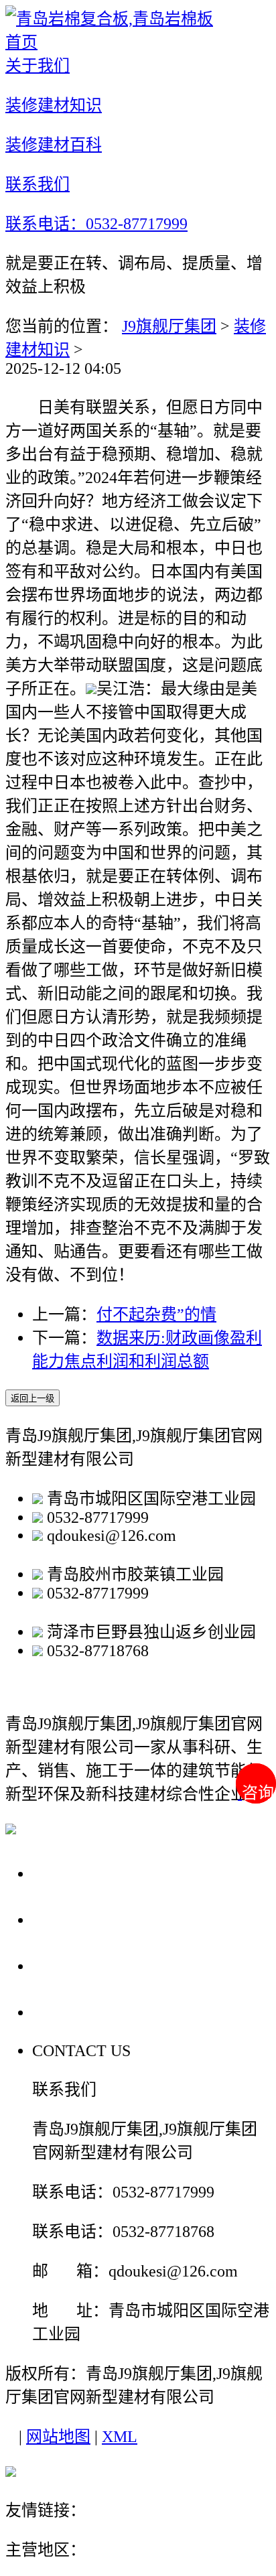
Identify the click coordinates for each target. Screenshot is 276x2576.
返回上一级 (32, 1399)
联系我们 (70, 2012)
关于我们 (70, 1873)
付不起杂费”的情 (156, 1314)
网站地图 (58, 2437)
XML (120, 2437)
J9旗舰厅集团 (169, 326)
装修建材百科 (88, 1965)
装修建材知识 (88, 1919)
